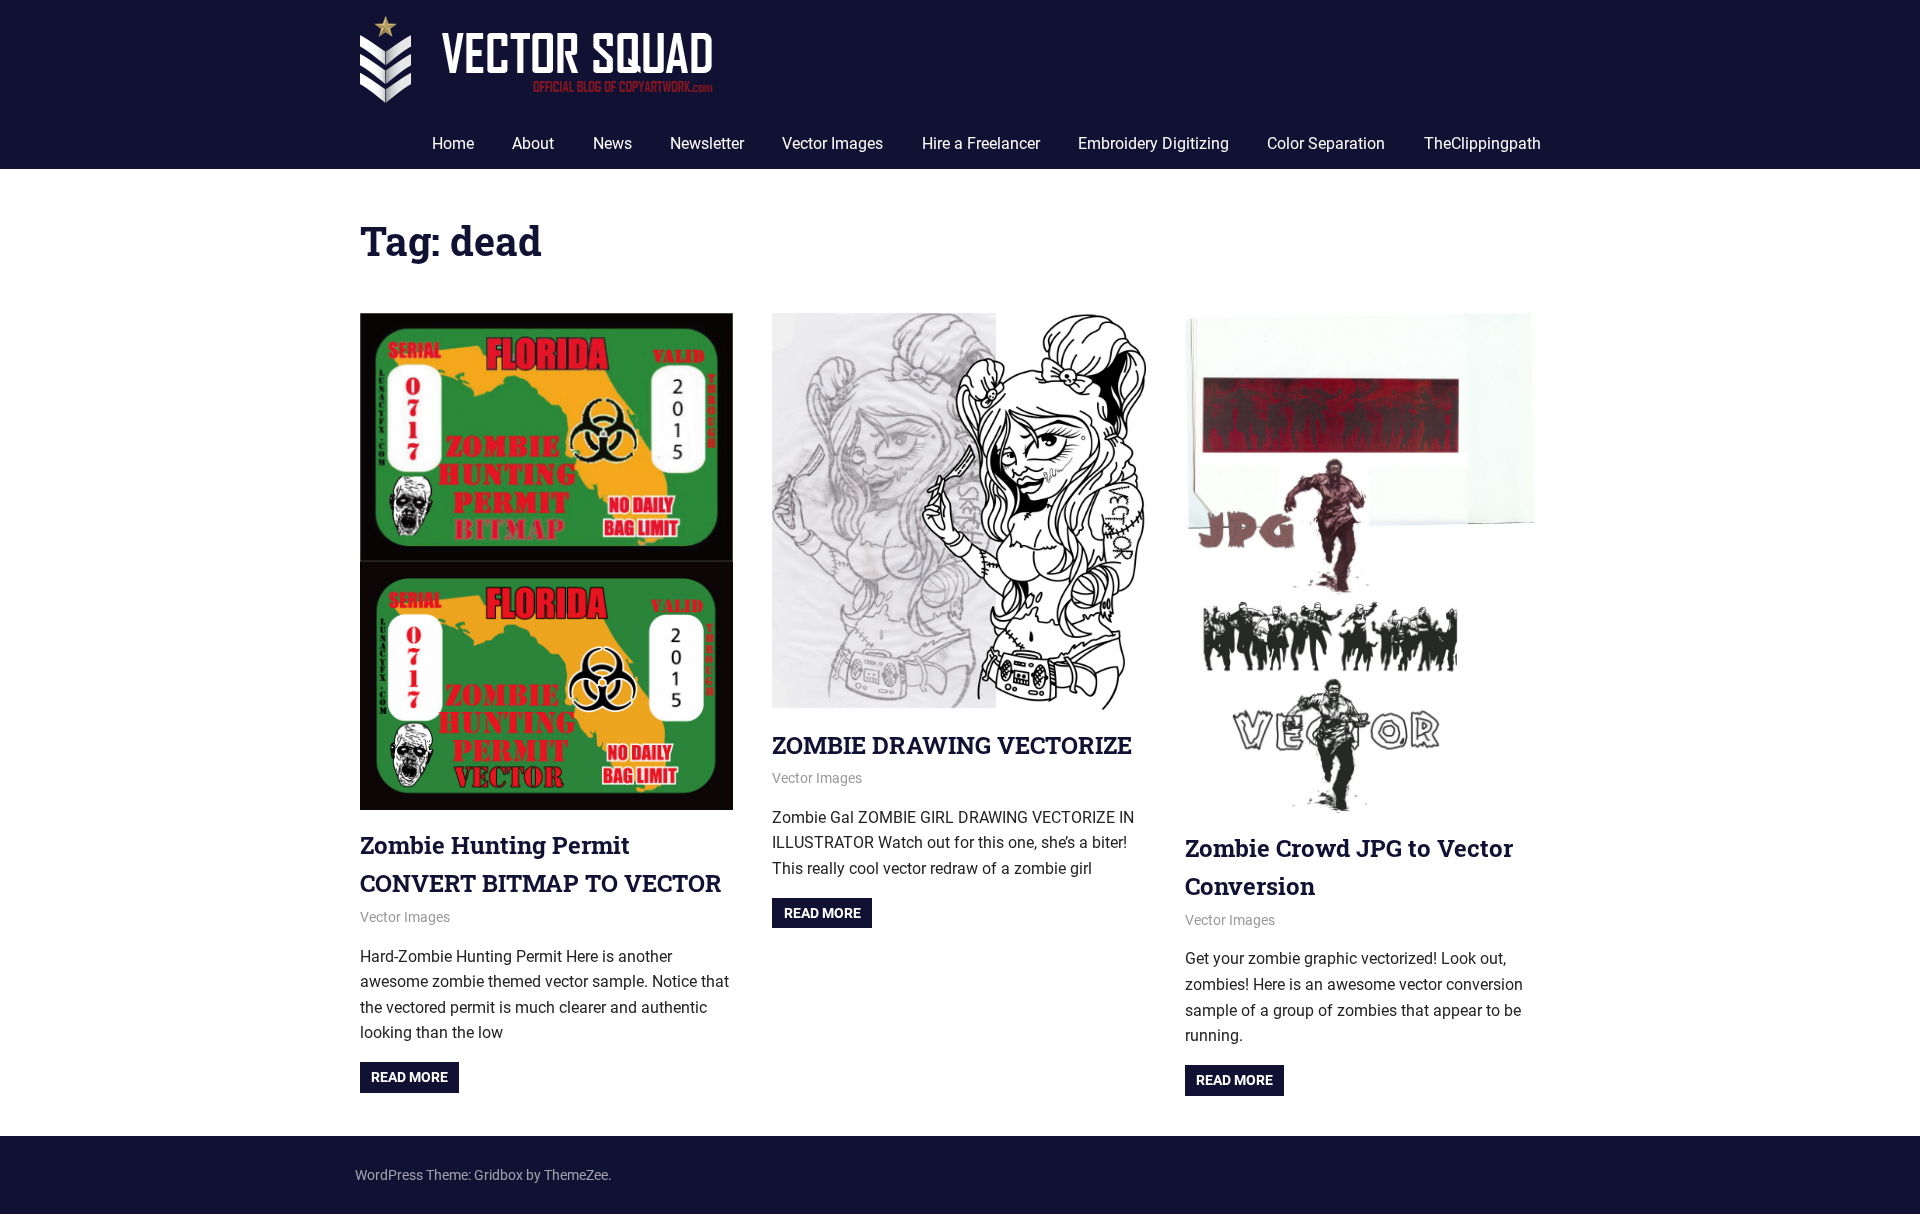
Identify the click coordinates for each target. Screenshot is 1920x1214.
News (612, 143)
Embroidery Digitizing (1153, 143)
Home (453, 143)
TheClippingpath (1482, 143)
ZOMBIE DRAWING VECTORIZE (952, 745)
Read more (409, 1077)
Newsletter (707, 143)
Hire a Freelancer (981, 143)
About (533, 143)
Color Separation (1326, 143)
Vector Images (832, 143)
